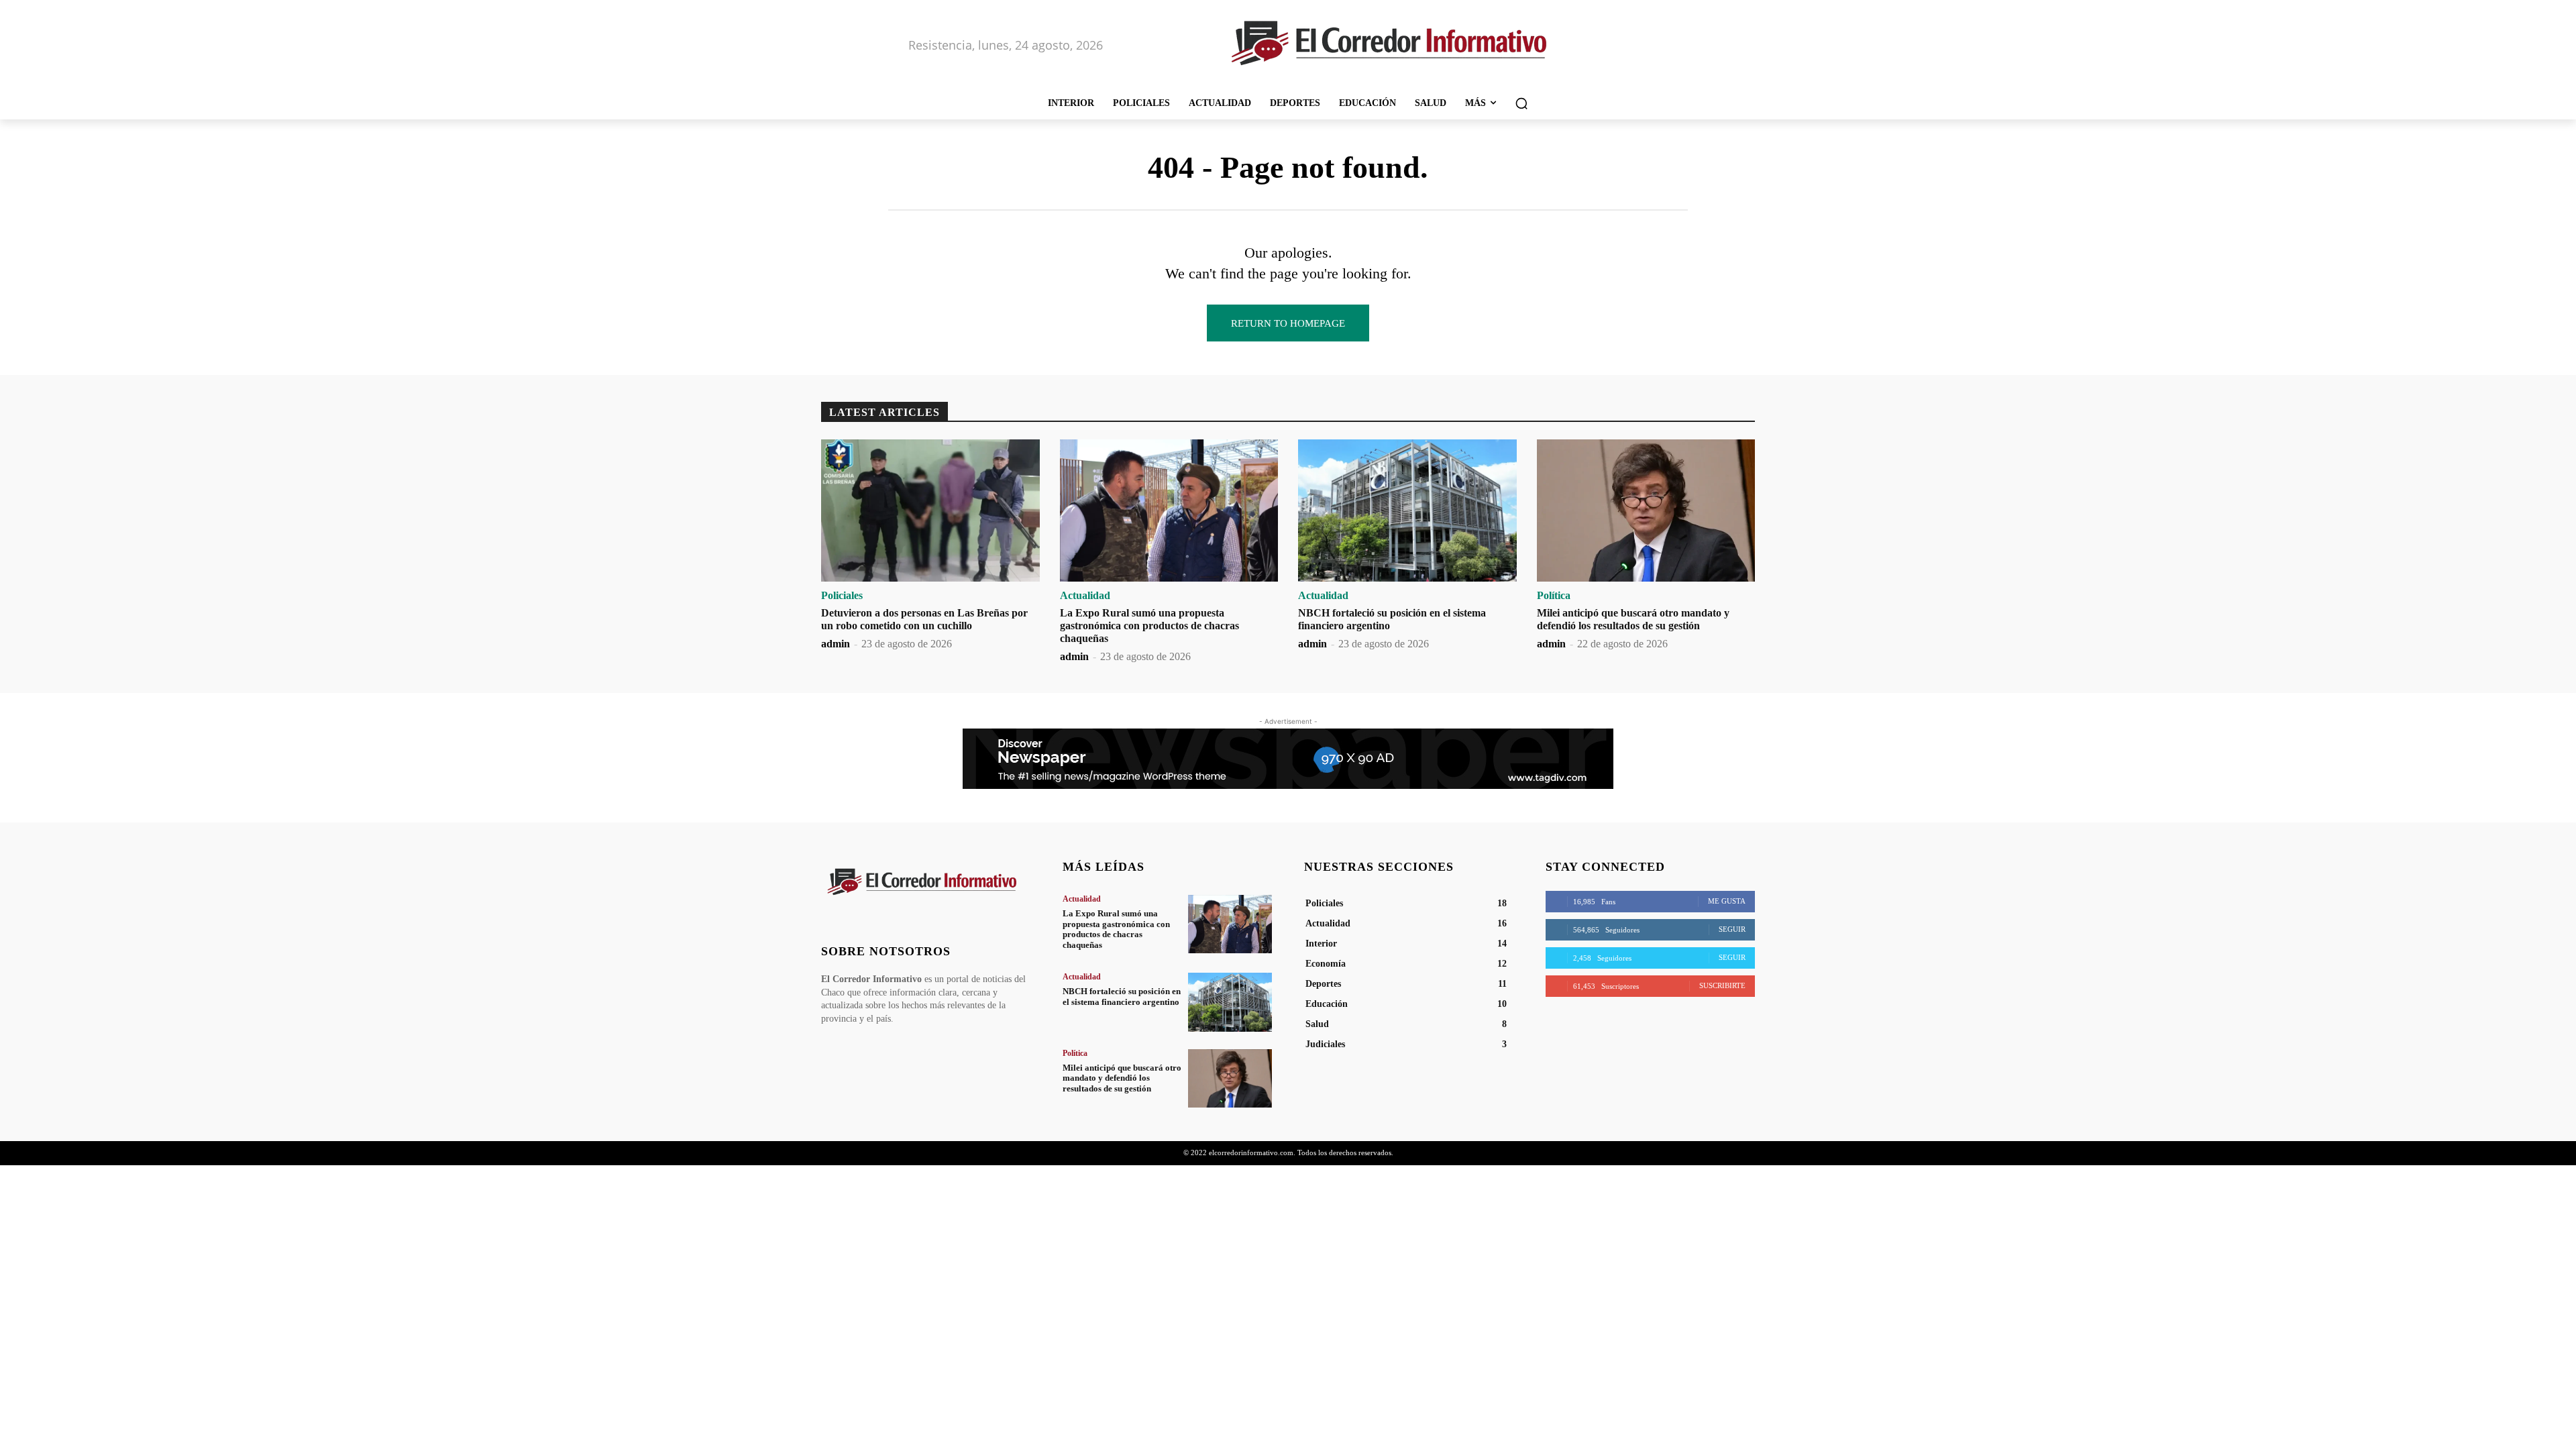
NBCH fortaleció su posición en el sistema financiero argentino (1122, 997)
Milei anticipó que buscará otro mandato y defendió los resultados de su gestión (1122, 1078)
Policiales (842, 596)
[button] (1521, 103)
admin (836, 644)
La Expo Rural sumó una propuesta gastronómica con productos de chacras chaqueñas (1149, 626)
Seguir (1732, 929)
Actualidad (1085, 596)
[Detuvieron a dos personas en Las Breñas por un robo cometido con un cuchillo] (930, 511)
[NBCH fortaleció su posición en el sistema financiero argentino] (1407, 511)
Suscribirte (1722, 985)
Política (1554, 596)
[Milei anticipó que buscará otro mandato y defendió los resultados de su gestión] (1646, 511)
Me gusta (1727, 901)
